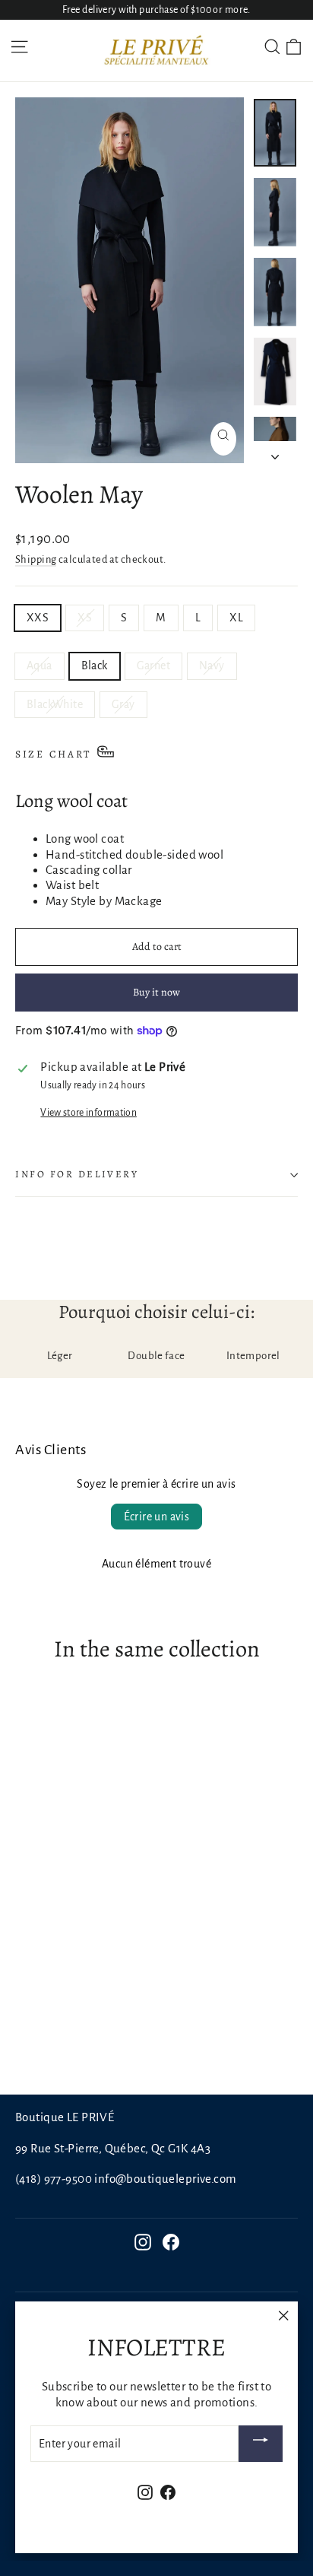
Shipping (36, 559)
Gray (123, 704)
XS (85, 618)
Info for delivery (77, 1174)
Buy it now (156, 992)
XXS (38, 618)
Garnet (153, 665)
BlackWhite (55, 704)
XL (236, 618)
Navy (212, 665)
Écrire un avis (157, 1517)
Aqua (40, 665)
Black (95, 665)
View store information (88, 1113)
